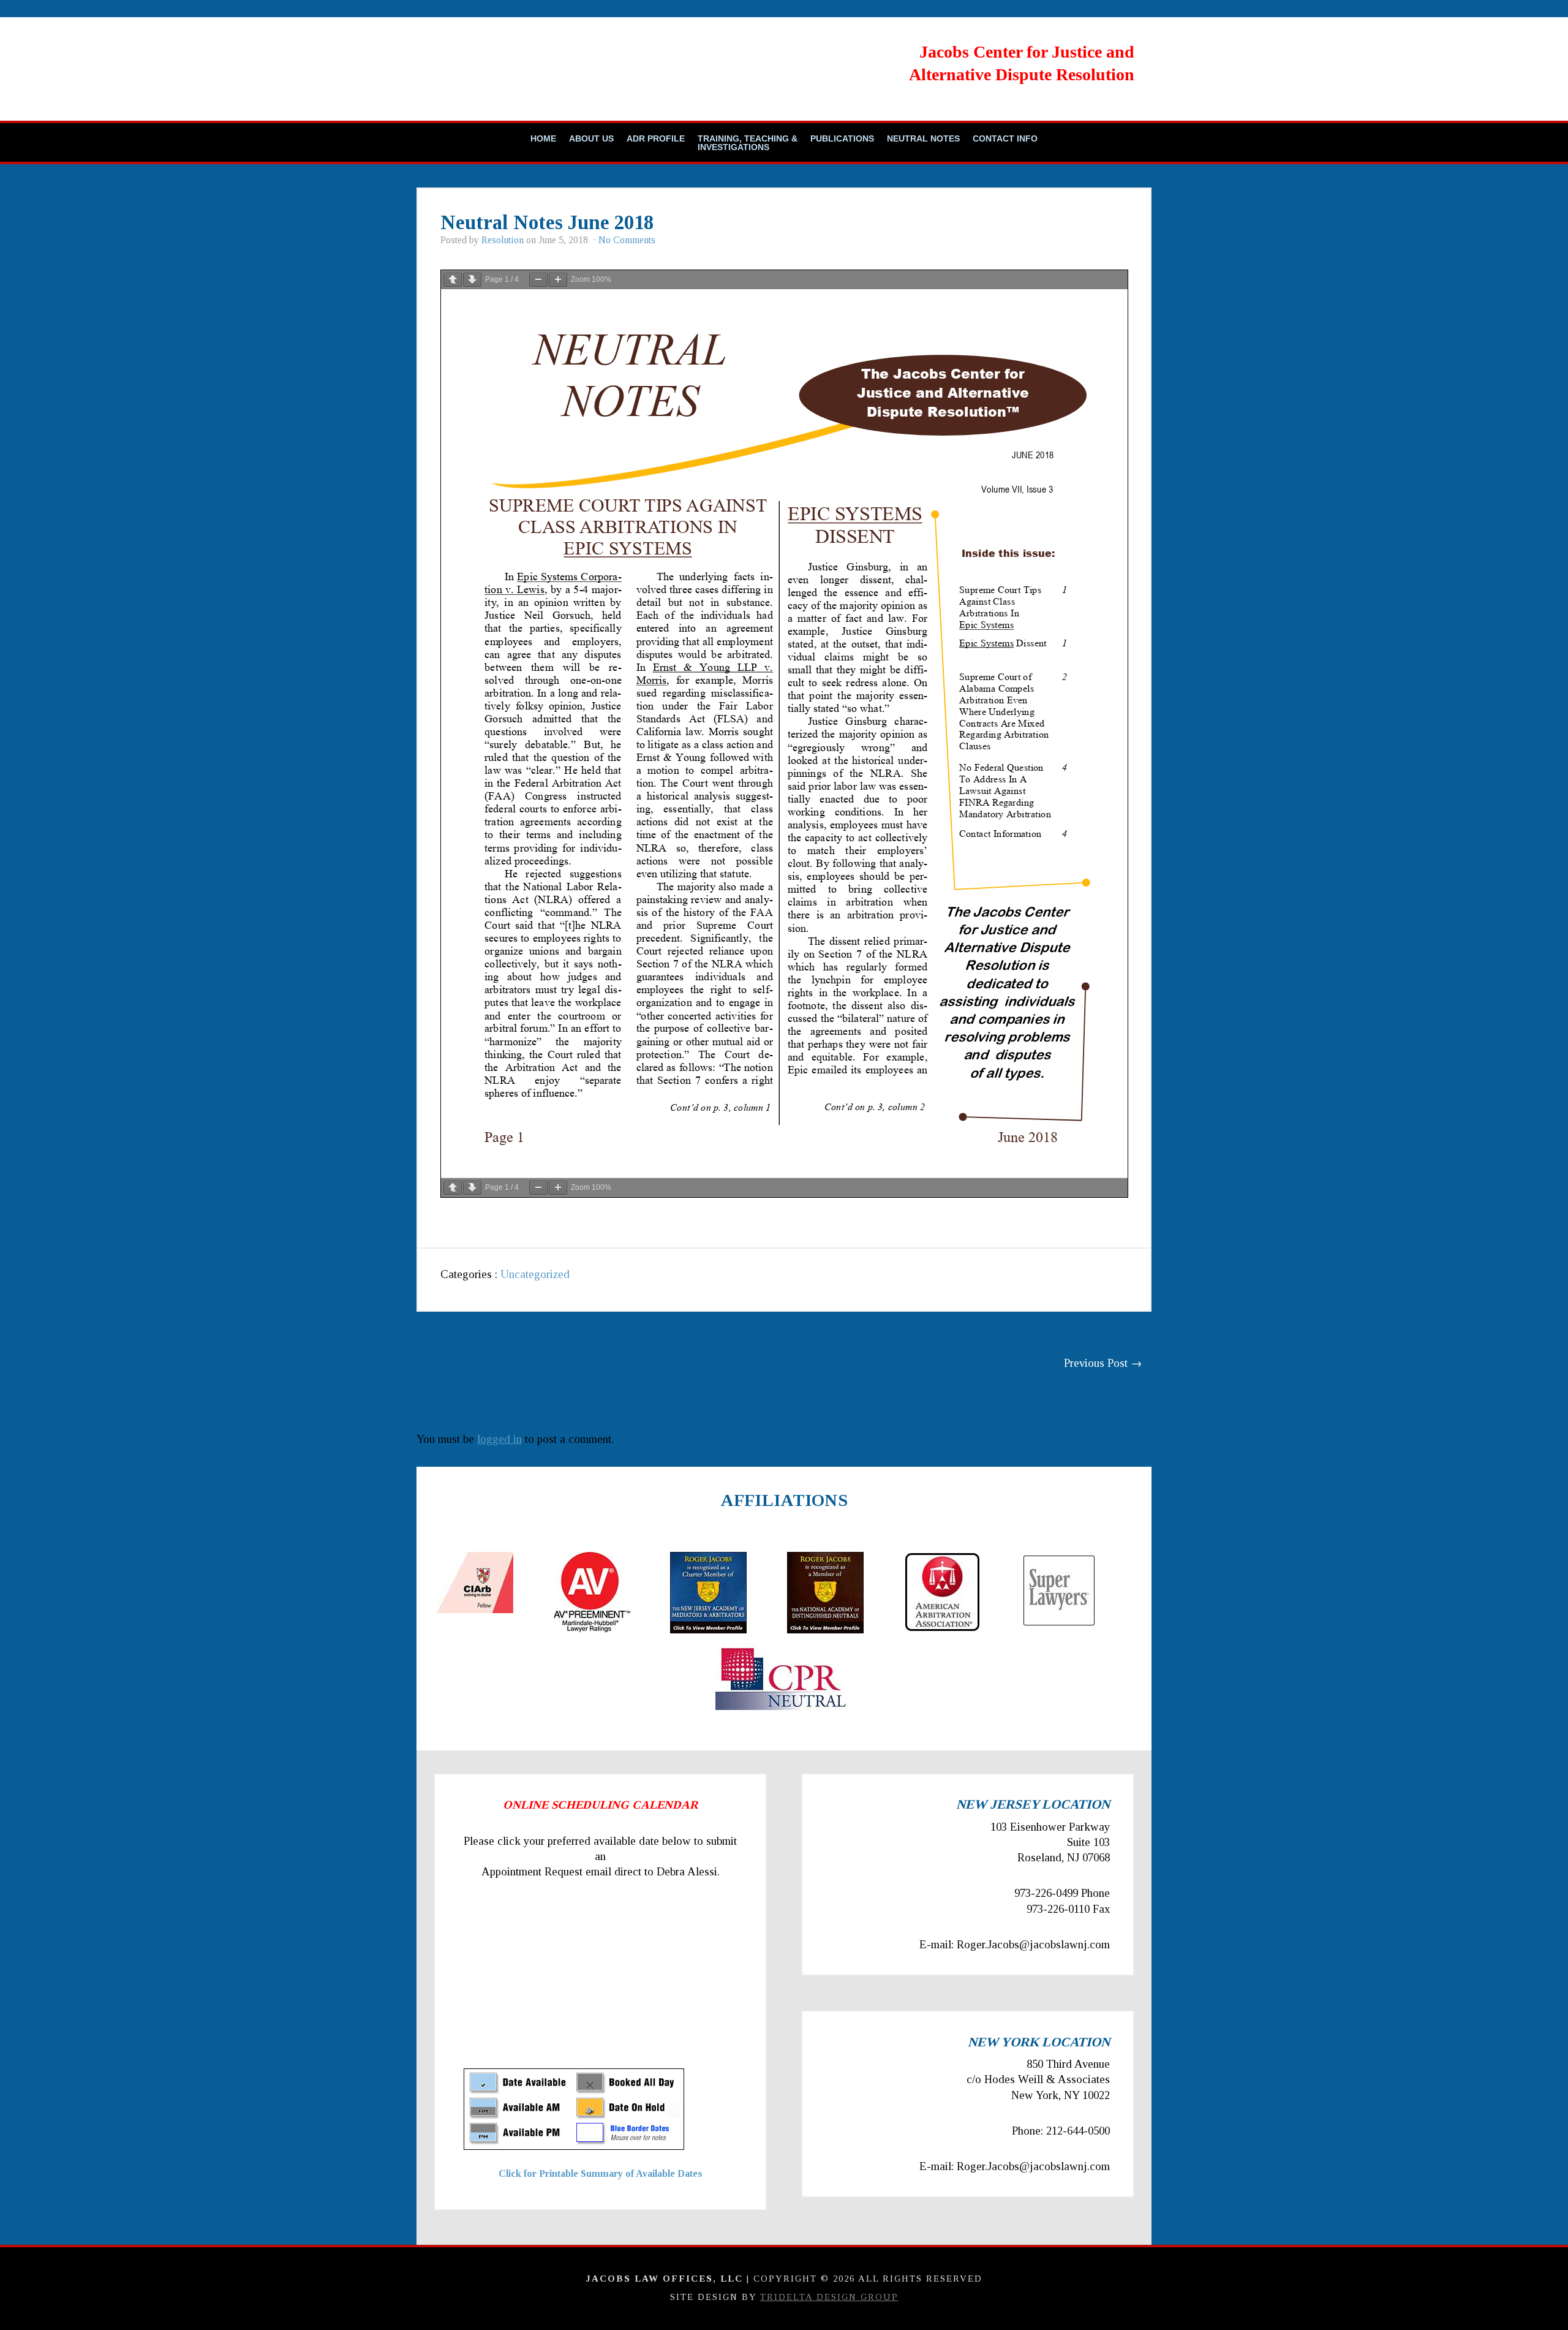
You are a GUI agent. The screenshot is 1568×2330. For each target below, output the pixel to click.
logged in (499, 1439)
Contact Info (1005, 138)
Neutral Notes (923, 138)
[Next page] (472, 280)
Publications (842, 138)
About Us (591, 138)
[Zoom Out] (538, 280)
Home (543, 138)
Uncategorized (535, 1274)
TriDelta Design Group (829, 2297)
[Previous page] (453, 280)
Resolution (503, 240)
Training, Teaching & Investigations (748, 143)
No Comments (627, 240)
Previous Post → (1103, 1363)
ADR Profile (656, 138)
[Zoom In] (558, 280)
